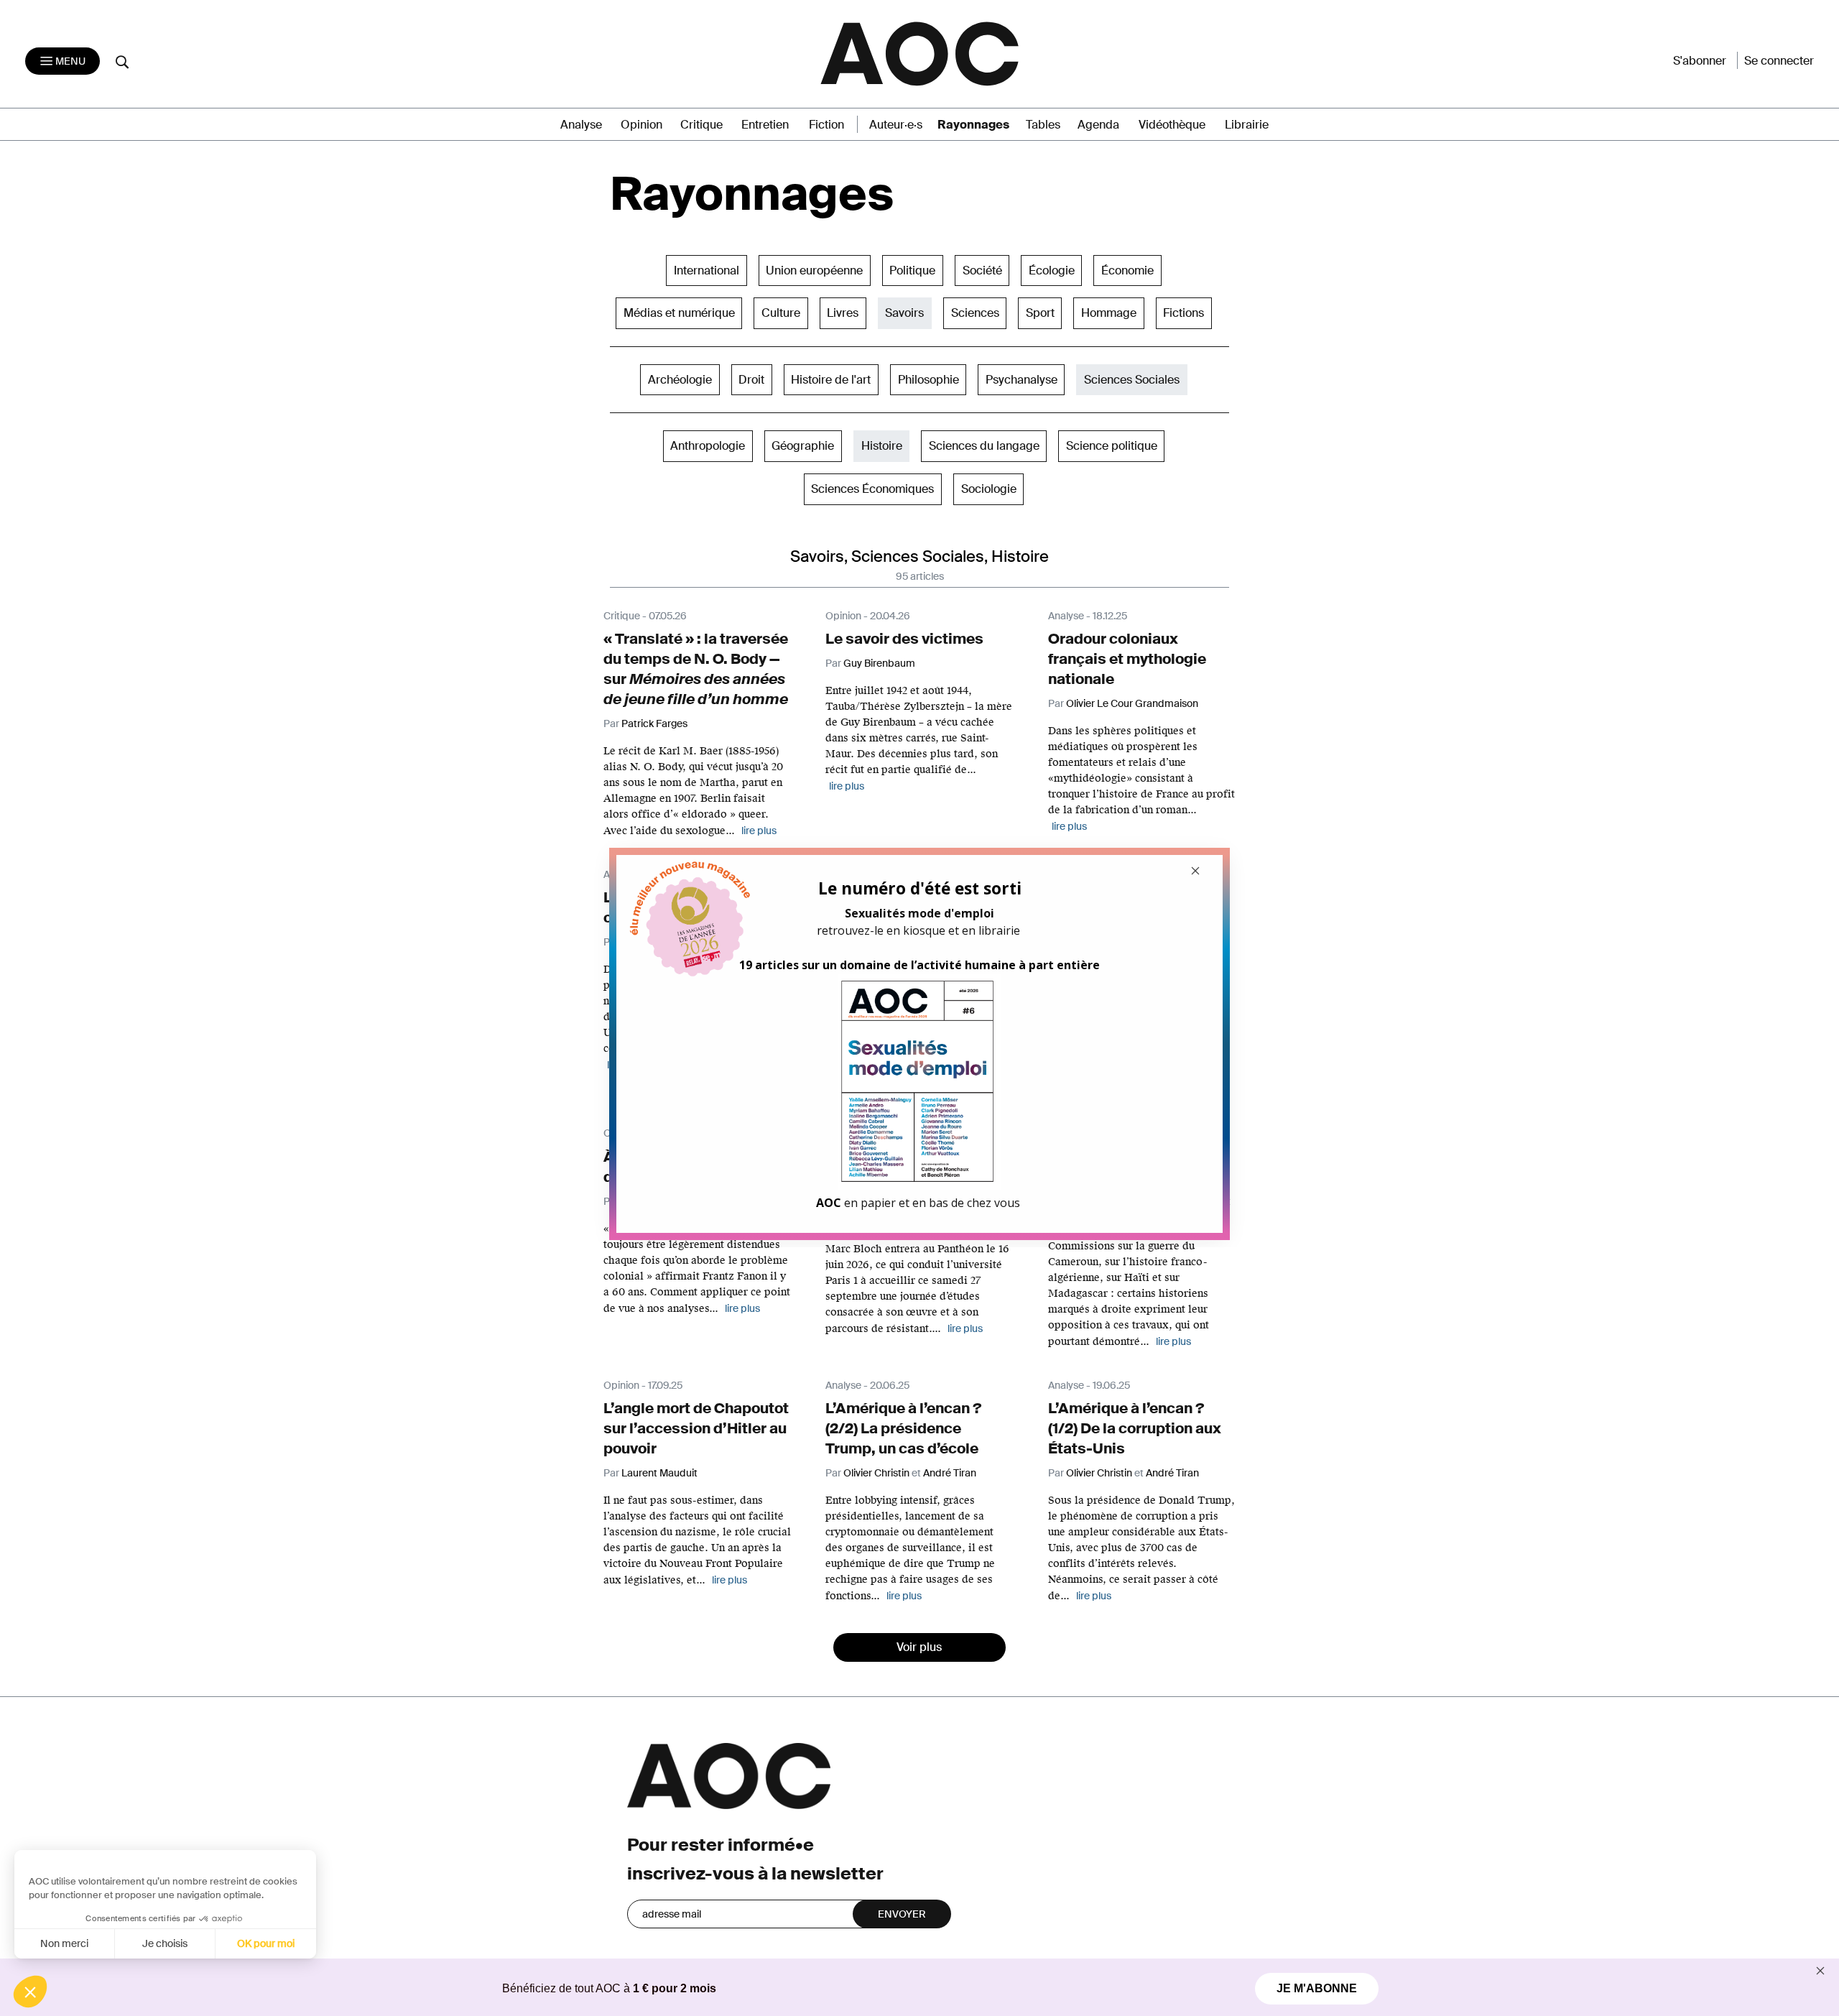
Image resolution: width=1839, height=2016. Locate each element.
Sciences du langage (984, 446)
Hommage (1109, 313)
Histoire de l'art (831, 380)
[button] (30, 1992)
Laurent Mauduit (659, 1473)
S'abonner (1700, 61)
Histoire (882, 446)
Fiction (826, 125)
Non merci (64, 1943)
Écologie (1052, 271)
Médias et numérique (679, 313)
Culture (781, 313)
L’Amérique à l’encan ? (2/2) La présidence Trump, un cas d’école (903, 1428)
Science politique (1112, 446)
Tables (1043, 125)
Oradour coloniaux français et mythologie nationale (1127, 659)
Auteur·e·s (896, 125)
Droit (751, 380)
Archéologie (680, 380)
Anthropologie (708, 446)
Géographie (803, 446)
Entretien (765, 125)
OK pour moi (266, 1943)
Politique (912, 271)
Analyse (581, 125)
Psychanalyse (1022, 380)
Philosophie (928, 380)
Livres (843, 313)
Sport (1040, 313)
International (707, 271)
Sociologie (989, 489)
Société (982, 271)
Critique (701, 125)
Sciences (975, 313)
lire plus (742, 1308)
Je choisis (165, 1943)
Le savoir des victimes (904, 639)
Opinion (641, 125)
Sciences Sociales (1132, 380)
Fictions (1183, 313)
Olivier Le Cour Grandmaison (1132, 703)
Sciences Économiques (872, 489)
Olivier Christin (876, 1473)
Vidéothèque (1172, 125)
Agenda (1098, 125)
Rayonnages (973, 125)
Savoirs (904, 313)
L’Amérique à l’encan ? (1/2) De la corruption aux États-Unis (1135, 1428)
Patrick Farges (654, 723)
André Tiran (950, 1473)
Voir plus (919, 1647)
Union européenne (814, 271)
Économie (1127, 271)
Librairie (1247, 125)
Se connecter (1779, 61)
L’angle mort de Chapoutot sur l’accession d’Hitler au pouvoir (696, 1428)
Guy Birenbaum (879, 663)
